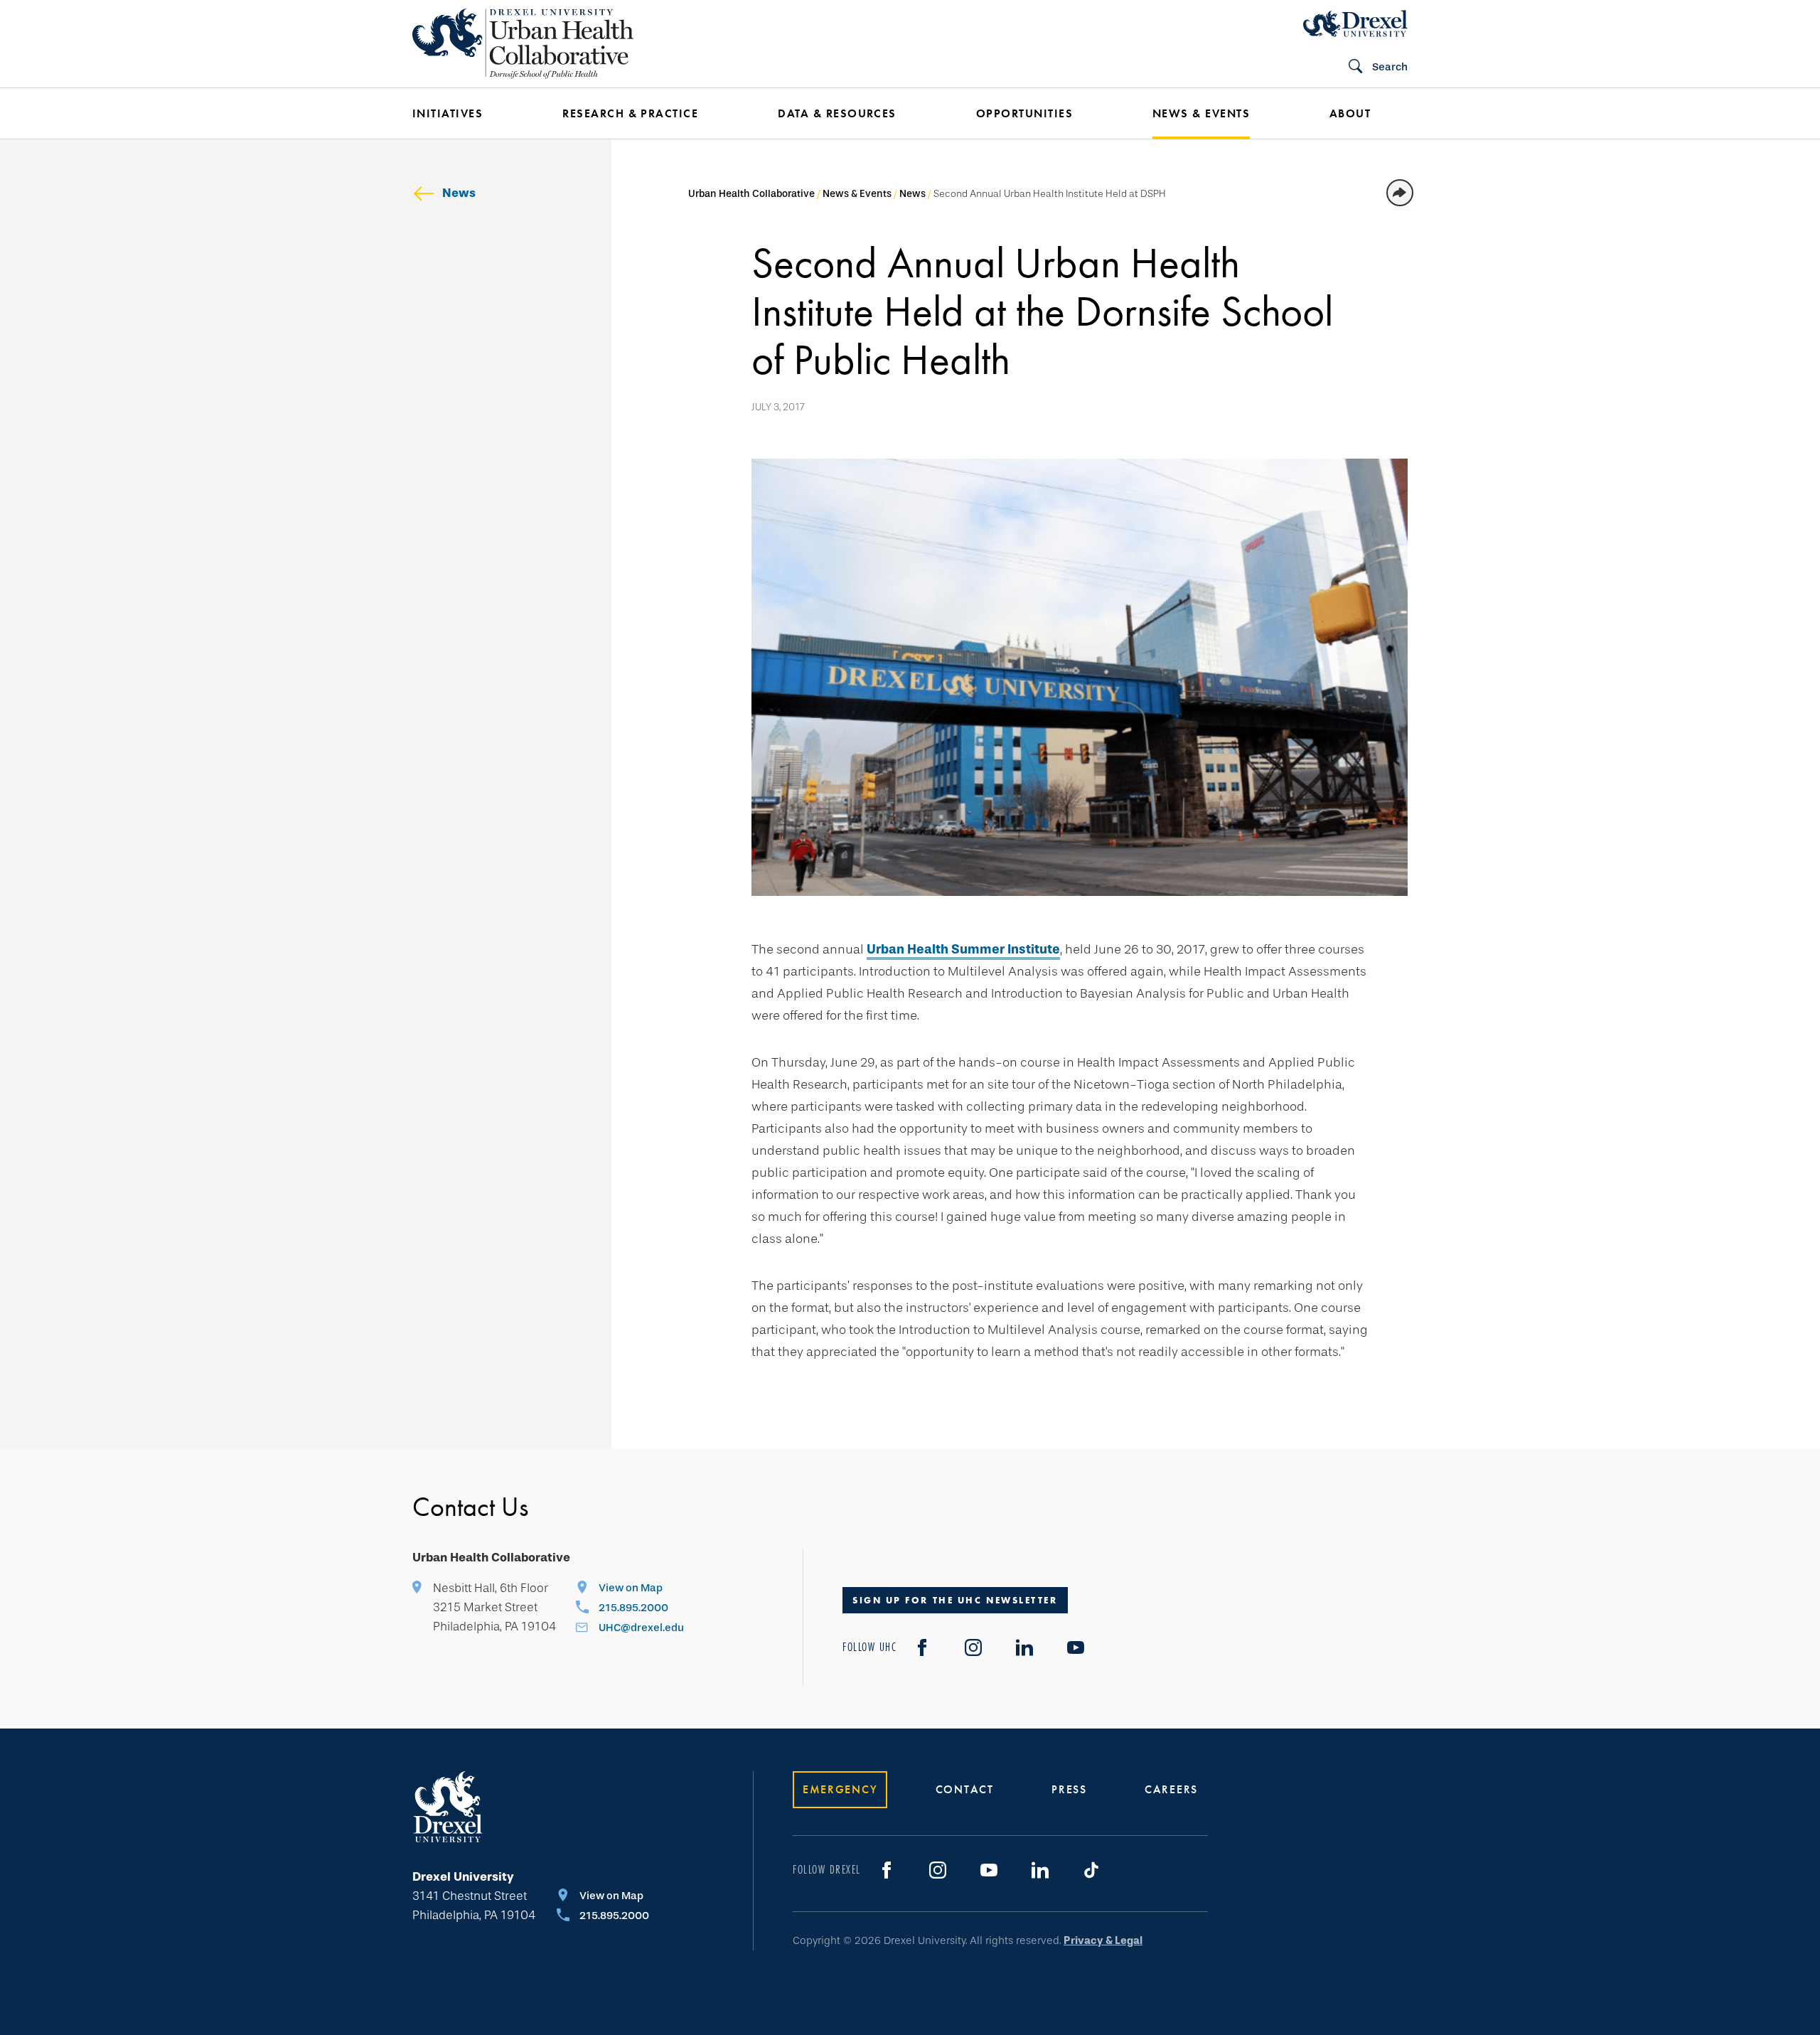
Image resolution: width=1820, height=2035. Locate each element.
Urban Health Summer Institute (963, 949)
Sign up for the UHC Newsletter (955, 1600)
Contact (965, 1789)
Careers (1171, 1789)
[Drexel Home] (1355, 23)
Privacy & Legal (1103, 1940)
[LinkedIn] (1024, 1647)
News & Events (857, 194)
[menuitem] (466, 114)
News (459, 193)
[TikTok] (1091, 1870)
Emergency (840, 1789)
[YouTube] (1076, 1647)
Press (1069, 1789)
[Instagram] (973, 1647)
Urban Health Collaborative (751, 194)
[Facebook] (922, 1647)
